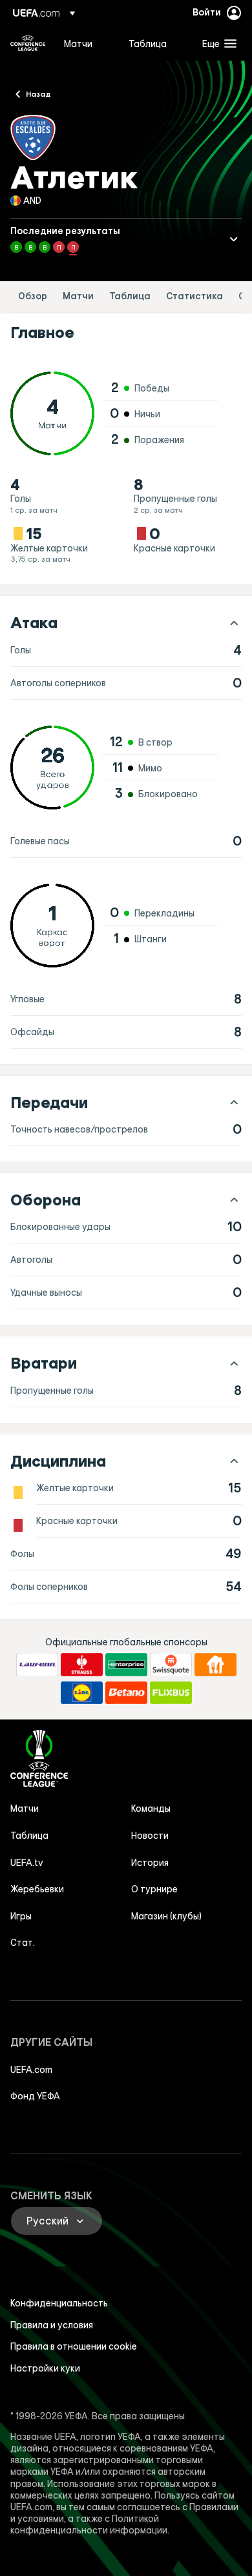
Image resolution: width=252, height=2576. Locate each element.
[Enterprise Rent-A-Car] (126, 1665)
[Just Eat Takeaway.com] (215, 1665)
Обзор (33, 296)
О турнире (154, 1889)
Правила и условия (52, 2325)
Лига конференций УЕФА (28, 43)
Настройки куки (45, 2368)
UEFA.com (31, 2070)
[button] (216, 43)
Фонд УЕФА (35, 2096)
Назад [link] (38, 94)
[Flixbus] (171, 1693)
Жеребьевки (37, 1889)
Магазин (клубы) (166, 1916)
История (150, 1863)
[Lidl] (82, 1693)
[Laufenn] (37, 1665)
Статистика (194, 296)
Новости (150, 1836)
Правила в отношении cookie (74, 2346)
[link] (78, 43)
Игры (21, 1916)
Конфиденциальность (59, 2303)
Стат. (23, 1943)
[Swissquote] (171, 1665)
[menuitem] (85, 43)
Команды (151, 1808)
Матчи (78, 296)
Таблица (130, 296)
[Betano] (126, 1693)
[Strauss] (82, 1665)
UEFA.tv (27, 1863)
